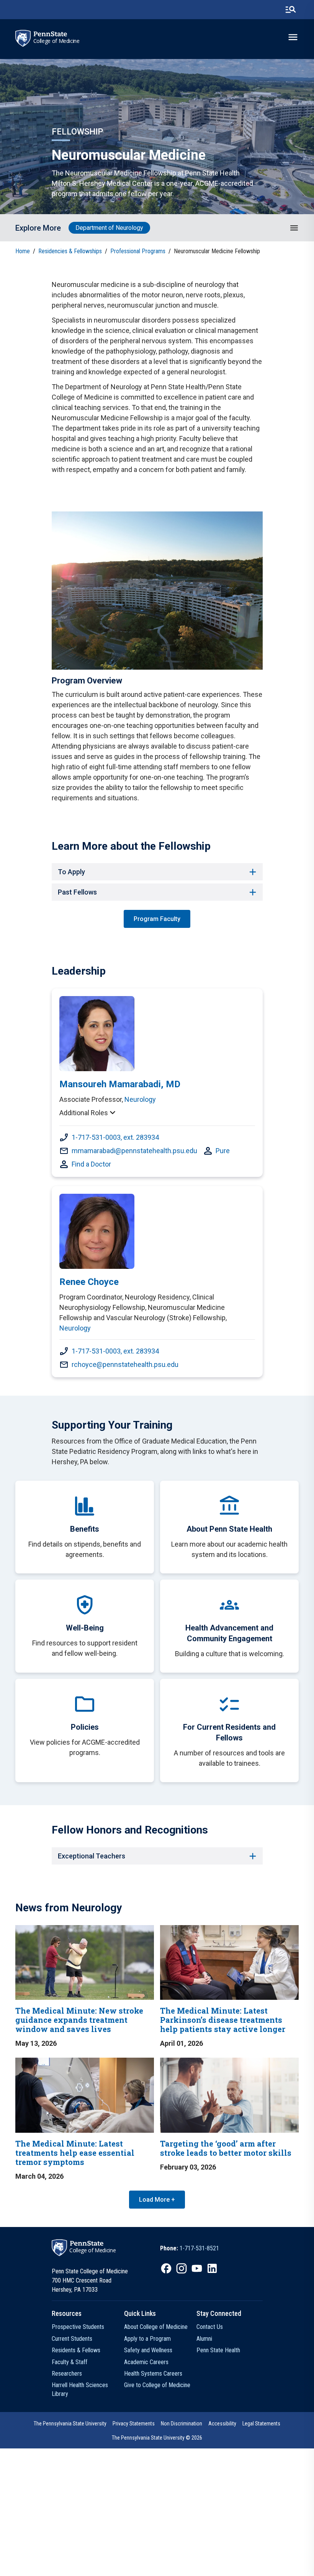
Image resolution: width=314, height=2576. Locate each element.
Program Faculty (157, 919)
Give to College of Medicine (157, 2385)
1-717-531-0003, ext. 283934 (115, 1137)
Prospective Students (78, 2327)
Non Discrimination (182, 2424)
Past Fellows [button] (77, 892)
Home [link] (23, 251)
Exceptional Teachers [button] (92, 1856)
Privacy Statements (134, 2424)
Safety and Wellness (148, 2350)
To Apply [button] (71, 872)
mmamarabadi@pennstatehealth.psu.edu (134, 1151)
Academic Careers (146, 2362)
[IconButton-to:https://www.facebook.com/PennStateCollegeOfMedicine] (166, 2268)
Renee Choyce (89, 1282)
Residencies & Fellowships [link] (70, 251)
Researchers (67, 2374)
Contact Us (210, 2327)
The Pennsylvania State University (70, 2424)
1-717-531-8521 (199, 2248)
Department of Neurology (109, 228)
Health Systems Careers (153, 2374)
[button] (294, 228)
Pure (223, 1151)
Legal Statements (261, 2424)
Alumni (204, 2339)
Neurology (140, 1099)
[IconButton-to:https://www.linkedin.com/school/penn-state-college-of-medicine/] (212, 2268)
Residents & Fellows (76, 2350)
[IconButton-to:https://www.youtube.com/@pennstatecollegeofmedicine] (197, 2268)
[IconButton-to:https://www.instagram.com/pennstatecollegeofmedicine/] (182, 2268)
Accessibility (222, 2424)
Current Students (72, 2339)
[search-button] (291, 10)
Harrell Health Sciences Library (80, 2389)
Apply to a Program (147, 2339)
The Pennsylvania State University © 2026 (157, 2438)
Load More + (157, 2200)
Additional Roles (84, 1113)
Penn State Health (218, 2350)
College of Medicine (56, 41)
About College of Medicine (156, 2327)
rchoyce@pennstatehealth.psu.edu (125, 1364)
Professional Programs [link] (138, 251)
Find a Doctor (91, 1164)
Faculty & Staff (70, 2362)
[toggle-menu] (293, 37)
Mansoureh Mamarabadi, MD (120, 1084)
